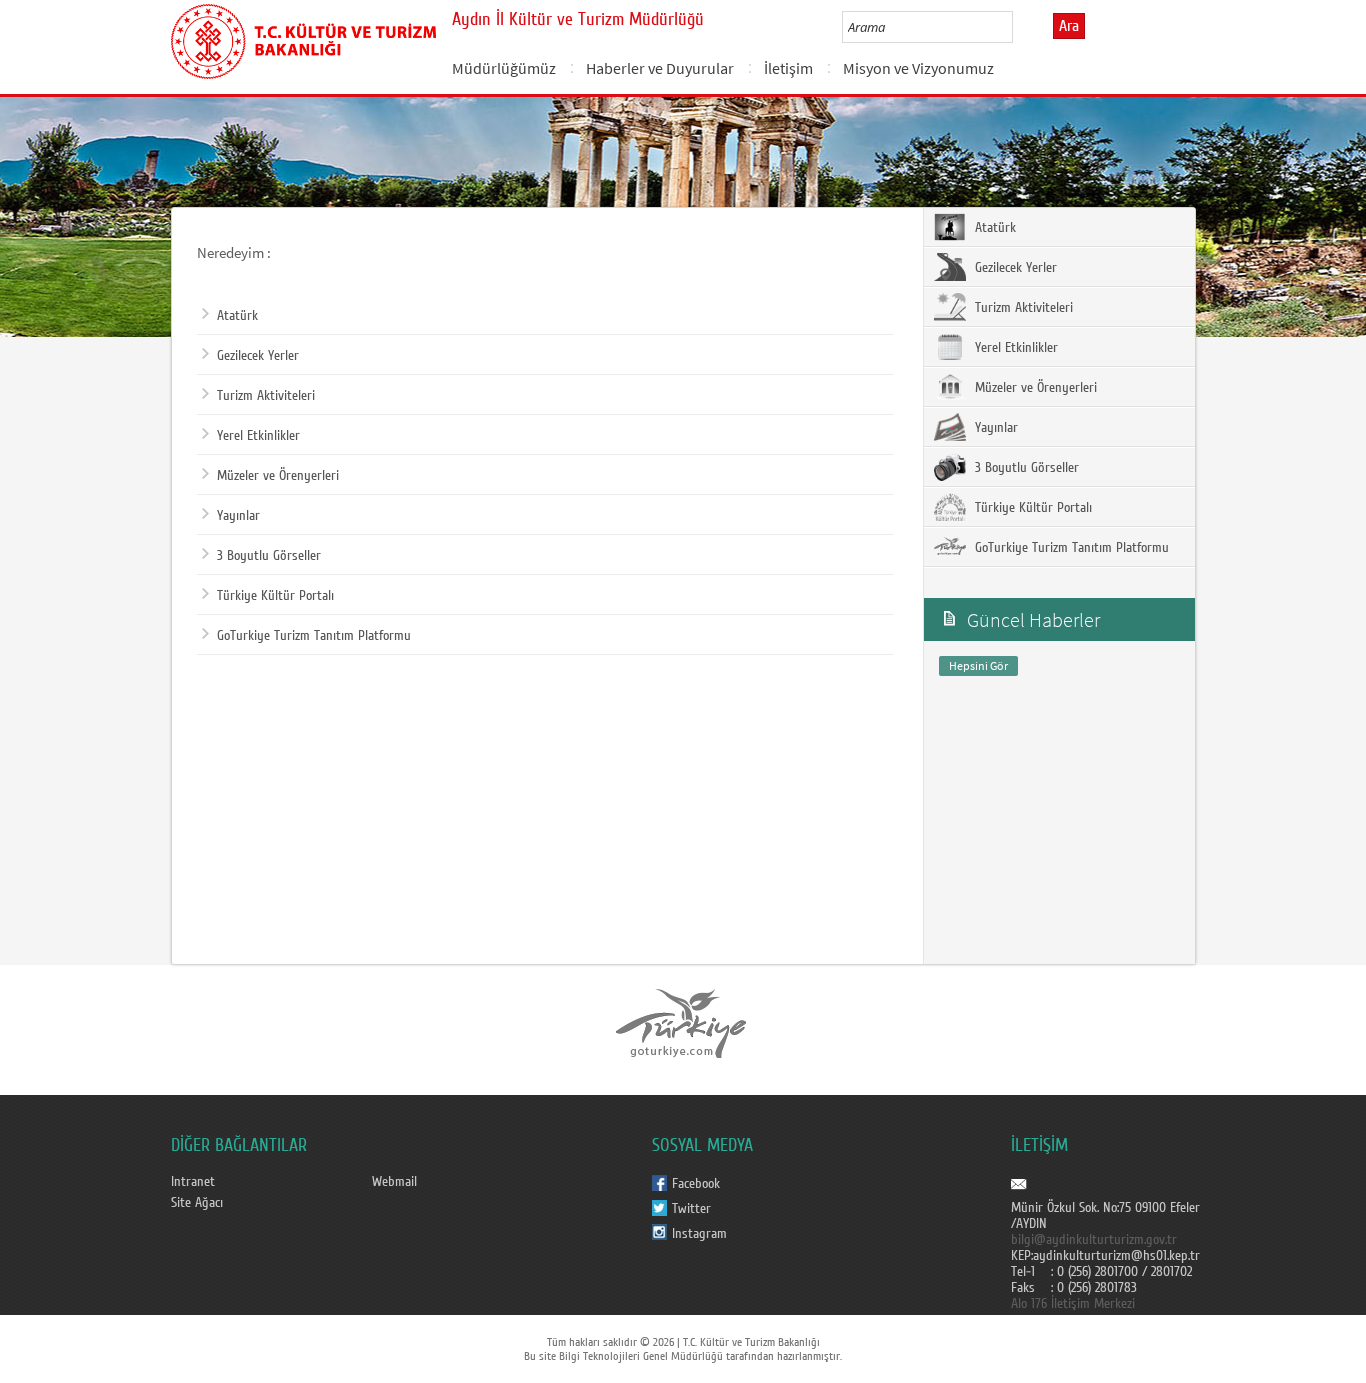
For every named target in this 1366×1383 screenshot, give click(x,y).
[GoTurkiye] (682, 1023)
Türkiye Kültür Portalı (275, 596)
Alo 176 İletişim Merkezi (1073, 1304)
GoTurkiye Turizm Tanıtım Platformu (314, 636)
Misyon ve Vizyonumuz (918, 68)
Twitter (691, 1209)
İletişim (788, 68)
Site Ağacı (197, 1203)
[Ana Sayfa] (303, 38)
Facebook (696, 1184)
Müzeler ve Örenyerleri (278, 476)
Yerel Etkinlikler (258, 436)
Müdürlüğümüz (504, 68)
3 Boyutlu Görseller (269, 556)
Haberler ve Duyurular (660, 68)
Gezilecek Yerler (258, 356)
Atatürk (237, 316)
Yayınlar (238, 516)
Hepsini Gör (978, 665)
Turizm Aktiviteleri (266, 396)
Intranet (193, 1182)
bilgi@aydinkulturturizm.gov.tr (1094, 1240)
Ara (1069, 26)
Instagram (699, 1234)
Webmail (394, 1182)
